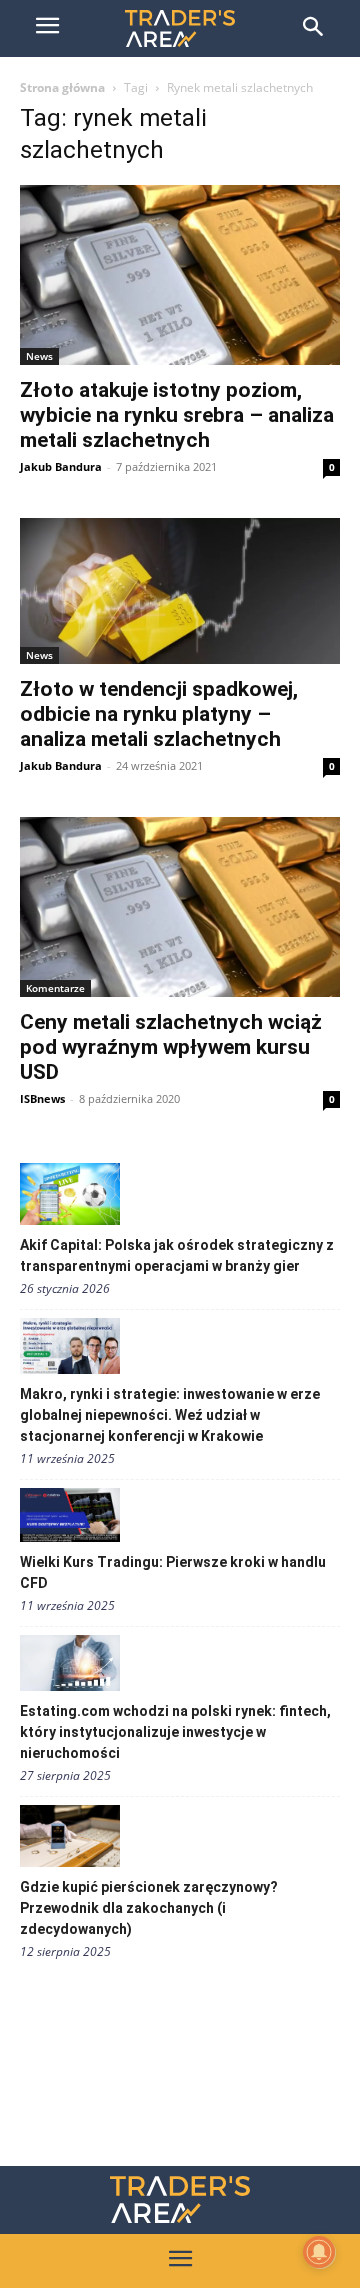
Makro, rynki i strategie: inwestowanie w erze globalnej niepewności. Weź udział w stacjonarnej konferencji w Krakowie (170, 1415)
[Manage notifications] (319, 2252)
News (39, 356)
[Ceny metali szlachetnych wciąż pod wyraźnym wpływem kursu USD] (180, 907)
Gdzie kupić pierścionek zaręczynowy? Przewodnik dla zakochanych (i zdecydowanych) (149, 1908)
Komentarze (55, 988)
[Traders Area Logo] (180, 2199)
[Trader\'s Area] (180, 28)
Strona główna (62, 87)
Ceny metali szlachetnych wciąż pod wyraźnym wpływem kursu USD (171, 1047)
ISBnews (42, 1098)
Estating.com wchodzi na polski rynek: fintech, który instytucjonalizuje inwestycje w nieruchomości (175, 1732)
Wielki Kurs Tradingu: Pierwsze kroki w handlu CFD (173, 1572)
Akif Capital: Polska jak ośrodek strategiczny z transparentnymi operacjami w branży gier (177, 1255)
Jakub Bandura (61, 466)
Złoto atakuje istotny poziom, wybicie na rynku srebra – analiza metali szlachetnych (177, 415)
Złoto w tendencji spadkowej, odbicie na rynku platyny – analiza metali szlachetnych (159, 714)
